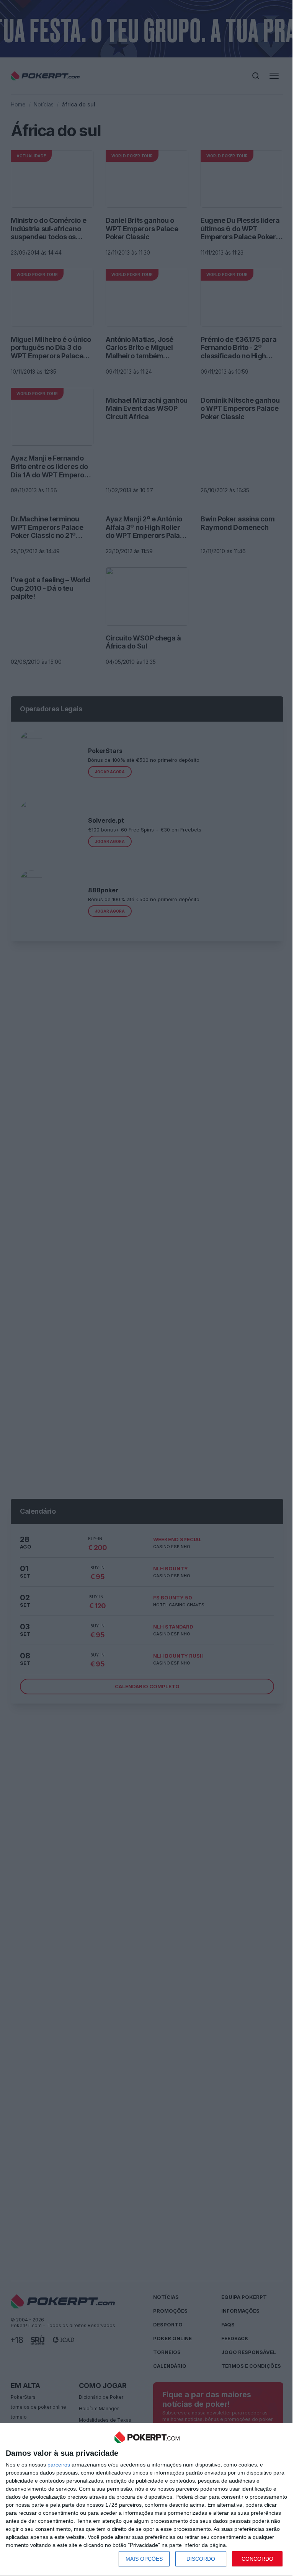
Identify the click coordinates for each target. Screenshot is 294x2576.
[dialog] (147, 2500)
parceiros (59, 2465)
